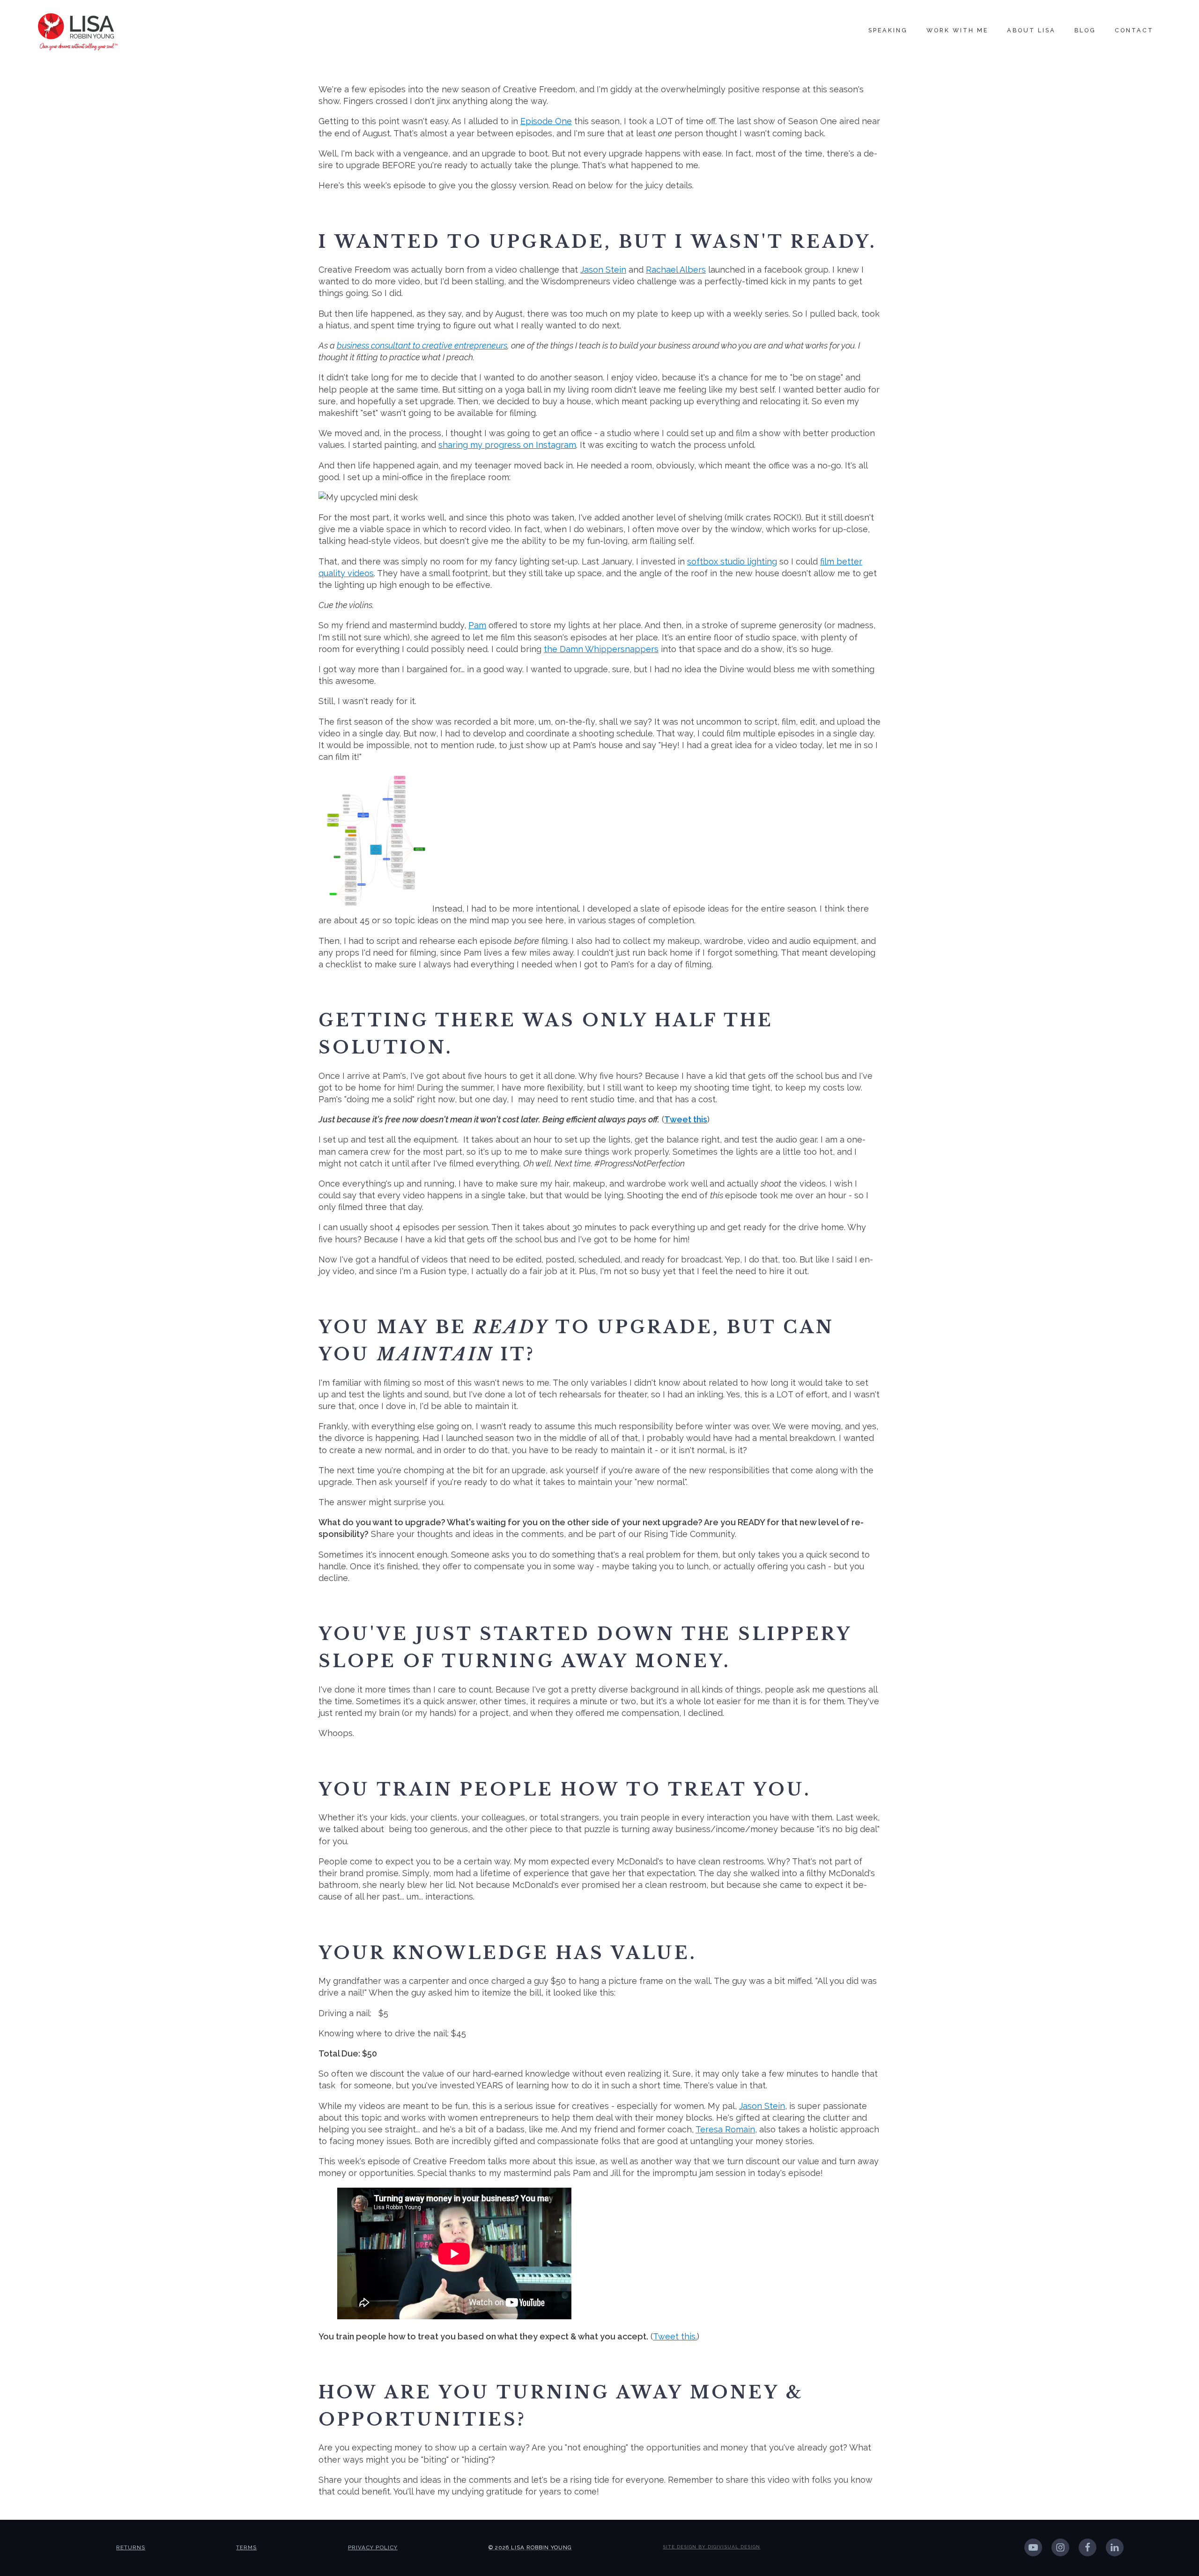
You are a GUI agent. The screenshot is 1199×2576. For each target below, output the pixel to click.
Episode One (546, 121)
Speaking (888, 30)
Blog (1085, 30)
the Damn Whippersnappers (601, 649)
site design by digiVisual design (711, 2547)
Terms (246, 2547)
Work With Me (957, 30)
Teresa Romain (725, 2129)
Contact (1134, 30)
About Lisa (1031, 30)
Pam (477, 625)
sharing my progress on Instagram (507, 445)
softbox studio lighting (732, 561)
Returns (131, 2547)
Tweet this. (675, 2336)
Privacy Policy (373, 2547)
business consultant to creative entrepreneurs (422, 345)
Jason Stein (603, 270)
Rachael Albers (676, 270)
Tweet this (686, 1119)
